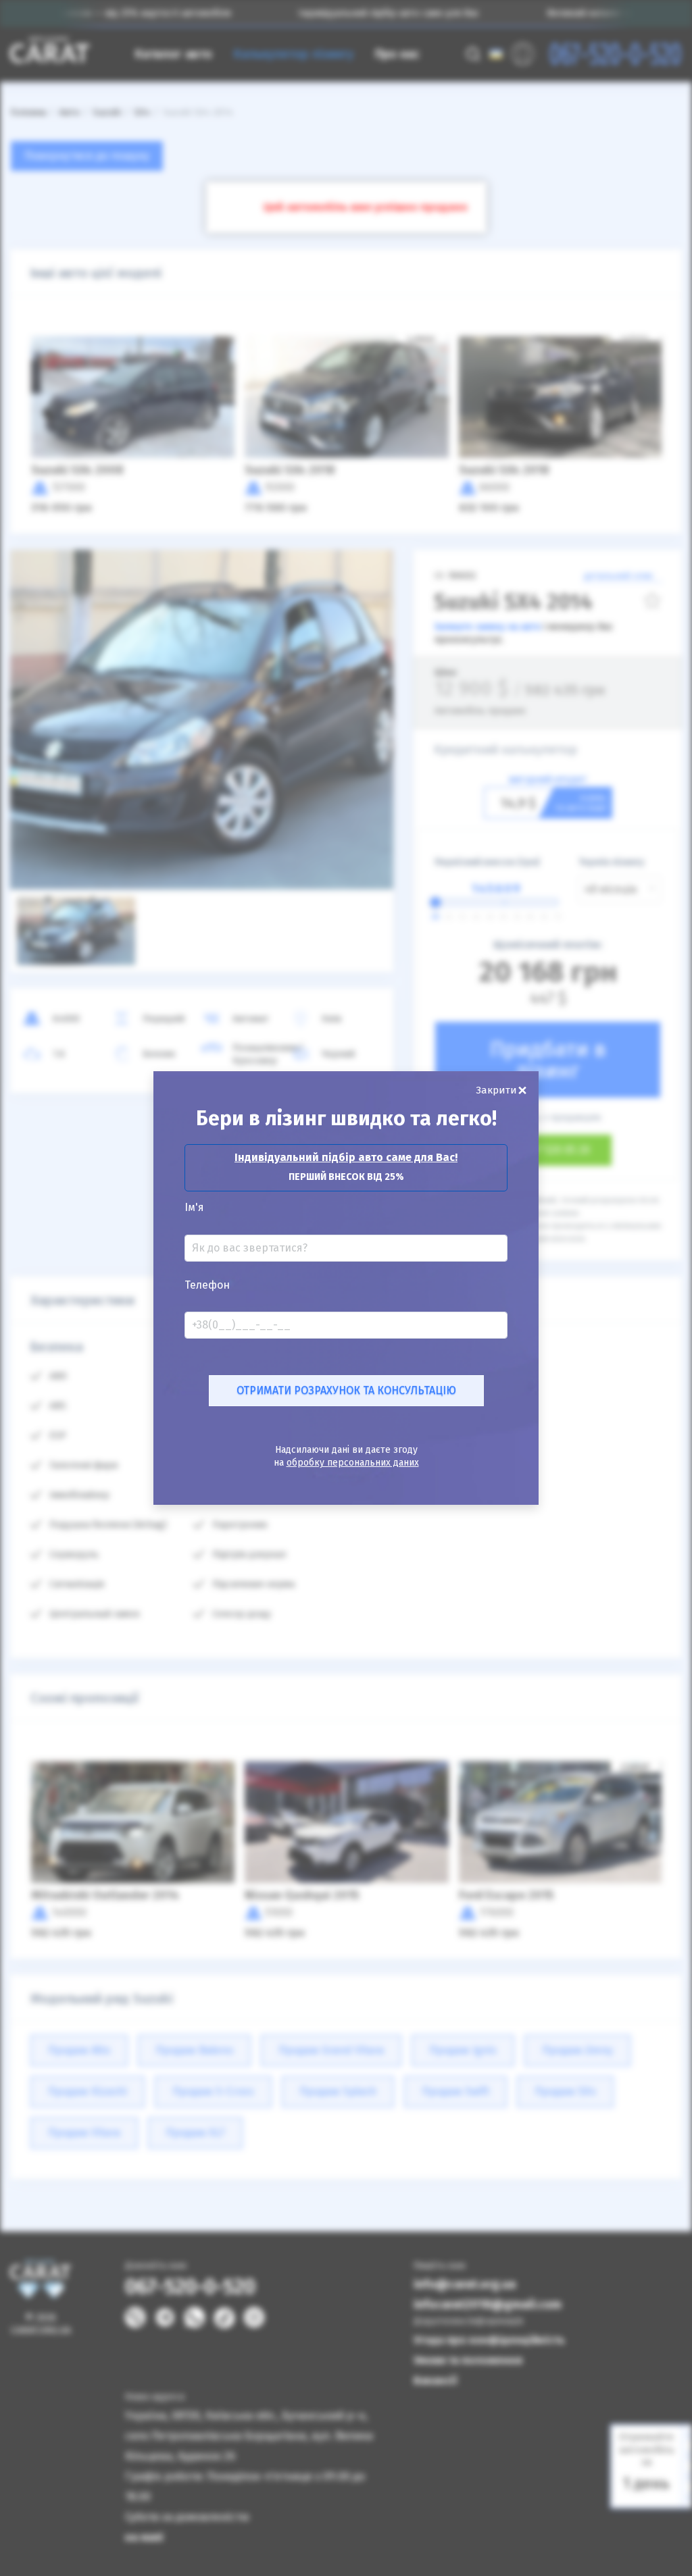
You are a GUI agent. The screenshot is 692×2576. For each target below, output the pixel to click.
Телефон (207, 1285)
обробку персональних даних (353, 1463)
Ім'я (194, 1208)
